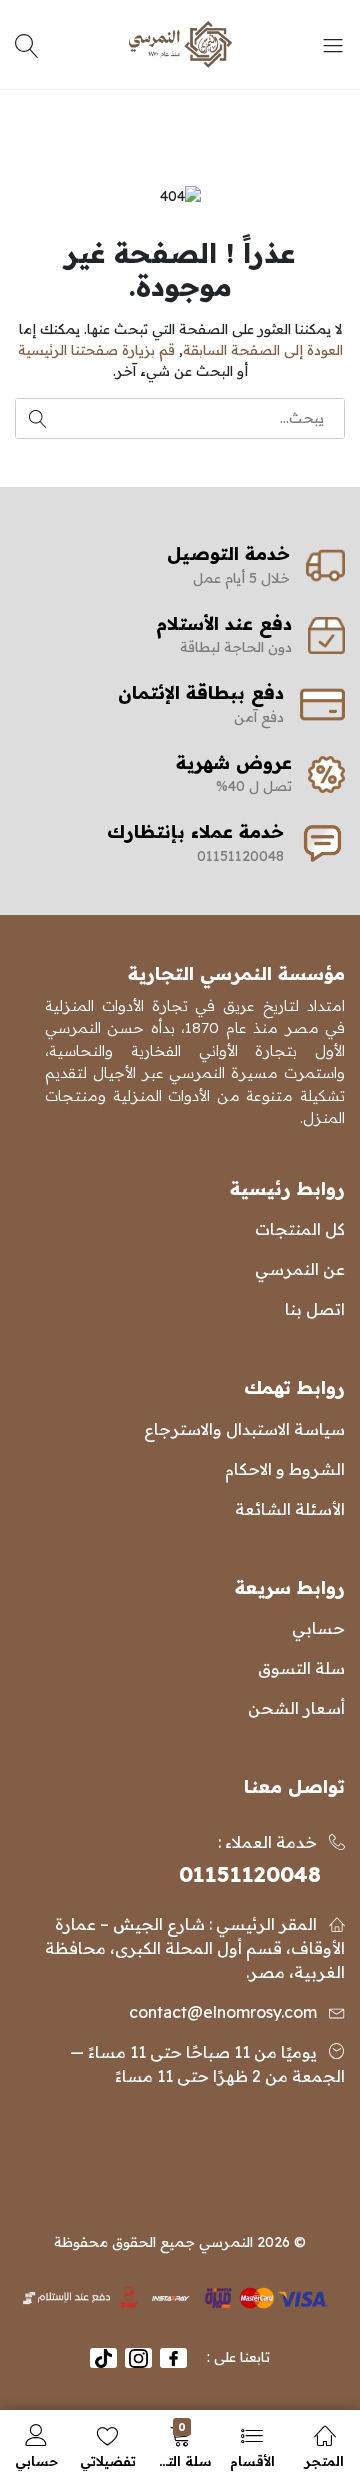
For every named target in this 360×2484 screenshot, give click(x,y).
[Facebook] (173, 2358)
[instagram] (138, 2358)
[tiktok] (103, 2358)
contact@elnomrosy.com (223, 2012)
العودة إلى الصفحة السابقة (263, 350)
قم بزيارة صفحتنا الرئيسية (96, 350)
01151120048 (250, 1874)
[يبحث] (29, 45)
